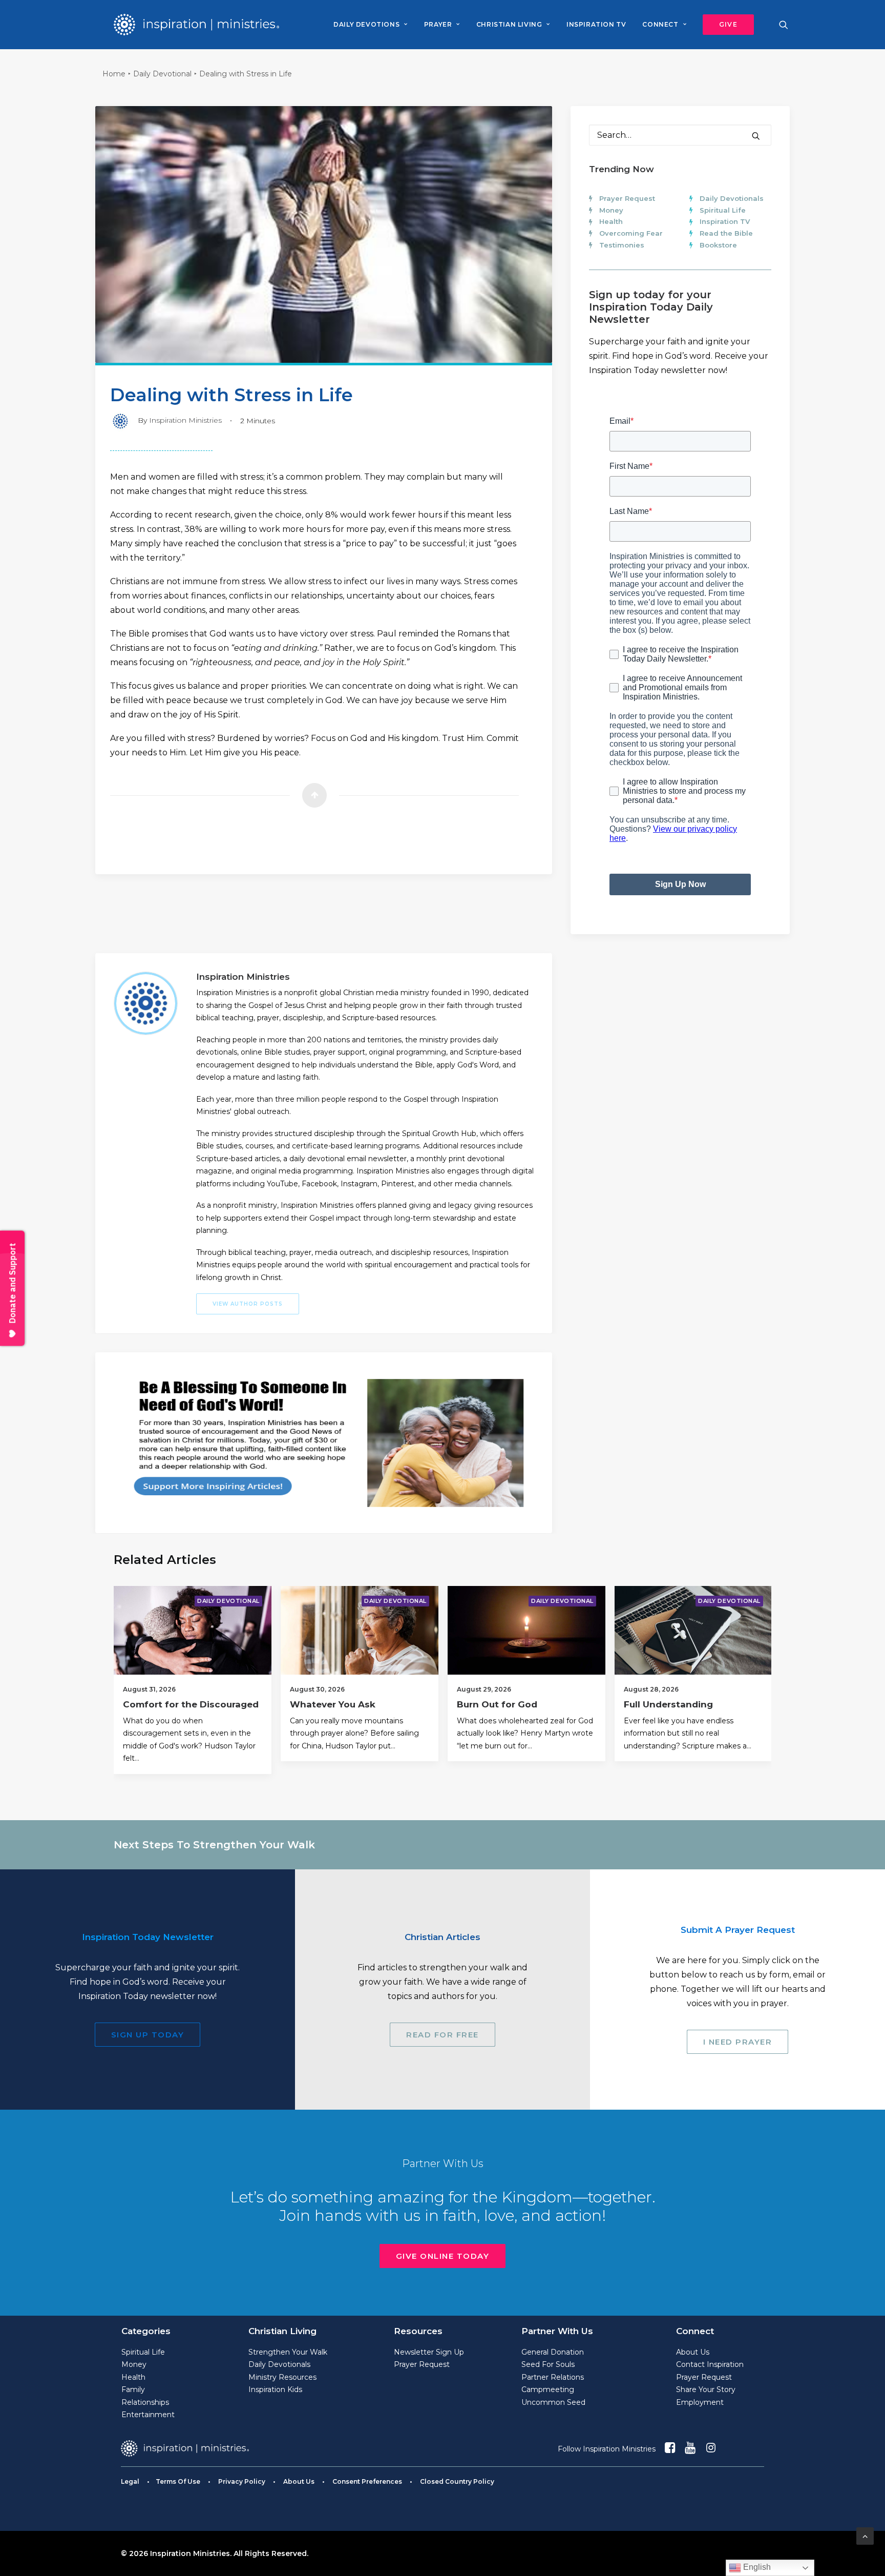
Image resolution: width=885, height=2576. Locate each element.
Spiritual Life (723, 210)
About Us (693, 2352)
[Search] (680, 135)
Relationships (145, 2402)
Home (114, 74)
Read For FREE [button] (442, 2035)
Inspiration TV (725, 221)
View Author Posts (248, 1304)
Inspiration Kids (275, 2389)
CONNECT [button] (660, 24)
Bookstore (718, 245)
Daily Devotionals (732, 198)
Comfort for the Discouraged (191, 1704)
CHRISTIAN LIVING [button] (509, 24)
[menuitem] (370, 25)
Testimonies (622, 245)
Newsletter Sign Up (429, 2352)
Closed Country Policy (457, 2481)
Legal (130, 2481)
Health (611, 221)
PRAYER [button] (438, 24)
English (756, 2567)
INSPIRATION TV (596, 24)
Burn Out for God (497, 1704)
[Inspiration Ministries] (196, 25)
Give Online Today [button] (443, 2256)
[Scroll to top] (865, 2535)
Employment (700, 2402)
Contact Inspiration (710, 2364)
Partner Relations (553, 2377)
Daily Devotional (162, 74)
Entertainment (148, 2415)
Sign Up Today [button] (148, 2035)
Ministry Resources (282, 2377)
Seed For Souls (548, 2364)
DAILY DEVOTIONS (366, 24)
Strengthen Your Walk (288, 2352)
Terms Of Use (178, 2481)
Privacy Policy (242, 2481)
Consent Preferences (367, 2481)
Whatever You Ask (333, 1704)
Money (611, 210)
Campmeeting (548, 2389)
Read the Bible (726, 233)
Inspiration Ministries (185, 420)
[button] (725, 25)
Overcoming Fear (631, 233)
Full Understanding (668, 1704)
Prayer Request (627, 198)
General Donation (553, 2352)
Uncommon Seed (553, 2402)
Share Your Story (706, 2389)
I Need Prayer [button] (738, 2042)
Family (133, 2389)
